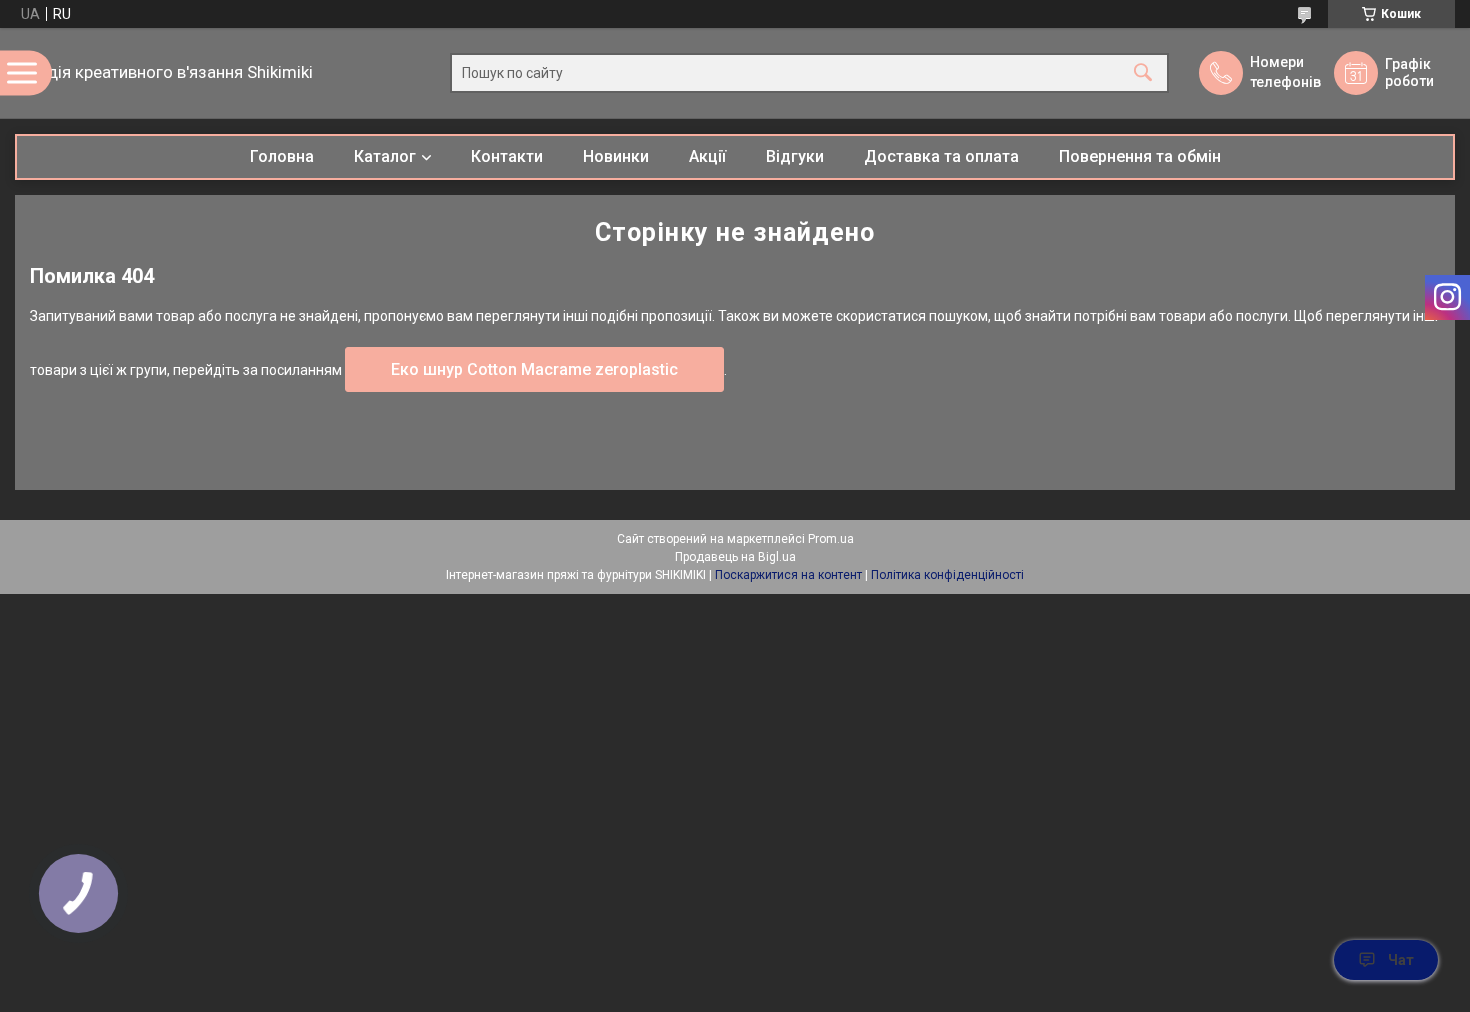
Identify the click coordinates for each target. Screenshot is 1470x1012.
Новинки (616, 156)
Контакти (507, 156)
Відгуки (795, 156)
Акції (707, 156)
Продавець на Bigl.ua (735, 557)
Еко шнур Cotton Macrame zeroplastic (534, 369)
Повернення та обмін (1140, 156)
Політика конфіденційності (947, 575)
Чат (1401, 960)
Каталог (385, 156)
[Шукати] (1143, 73)
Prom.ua (831, 539)
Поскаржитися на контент (788, 575)
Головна (282, 156)
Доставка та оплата (941, 156)
